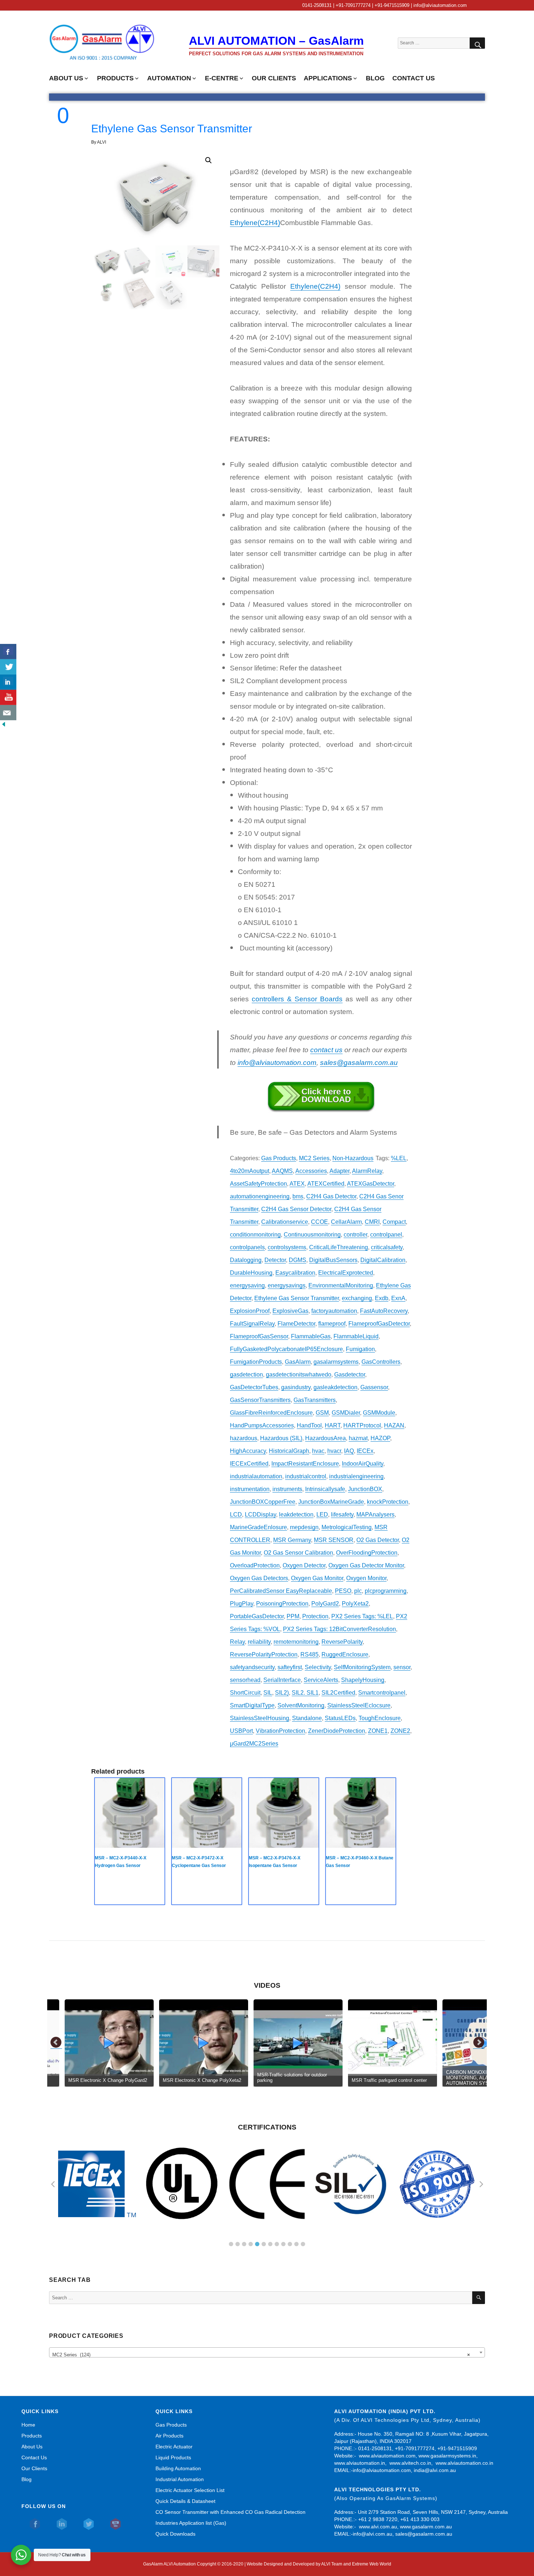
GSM (322, 1413)
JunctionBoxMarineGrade (331, 1502)
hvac (318, 1451)
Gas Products (279, 1158)
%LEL (399, 1158)
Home (28, 2425)
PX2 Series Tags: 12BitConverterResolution (339, 1629)
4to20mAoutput (250, 1171)
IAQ (349, 1451)
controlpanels (247, 1247)
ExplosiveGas (290, 1311)
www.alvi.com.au (378, 2527)
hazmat (358, 1438)
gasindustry (296, 1387)
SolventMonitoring (301, 1705)
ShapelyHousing (363, 1680)
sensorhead (245, 1680)
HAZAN (394, 1425)
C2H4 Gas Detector (331, 1196)
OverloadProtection (255, 1565)
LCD (236, 1515)
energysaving (247, 1285)
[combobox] (267, 2352)
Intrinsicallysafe (325, 1489)
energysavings (287, 1285)
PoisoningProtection (282, 1604)
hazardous (244, 1438)
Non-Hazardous (353, 1158)
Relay (237, 1642)
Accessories (311, 1171)
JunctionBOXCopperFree (263, 1502)
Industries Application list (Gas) (191, 2523)
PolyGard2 (325, 1604)
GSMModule (379, 1413)
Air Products (169, 2436)
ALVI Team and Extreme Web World (356, 2564)
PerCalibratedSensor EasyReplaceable (281, 1591)
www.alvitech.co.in (410, 2463)
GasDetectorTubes (254, 1387)
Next (479, 2043)
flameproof (332, 1324)
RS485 (310, 1654)
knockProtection (388, 1502)
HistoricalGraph (289, 1451)
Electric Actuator (174, 2447)
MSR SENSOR (334, 1540)
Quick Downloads (175, 2534)
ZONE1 (378, 1731)
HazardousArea (325, 1438)
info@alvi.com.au (373, 2534)
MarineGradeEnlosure (258, 1527)
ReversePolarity (342, 1642)
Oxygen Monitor (366, 1578)
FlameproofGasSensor (259, 1336)
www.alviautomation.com (387, 2456)
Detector (275, 1260)
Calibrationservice (285, 1222)
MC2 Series (314, 1158)
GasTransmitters (315, 1400)
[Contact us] (8, 713)
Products (32, 2436)
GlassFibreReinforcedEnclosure (271, 1413)
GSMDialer (346, 1413)
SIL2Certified (338, 1693)
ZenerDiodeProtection (337, 1731)
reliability (259, 1642)
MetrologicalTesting (347, 1527)
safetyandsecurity (252, 1667)
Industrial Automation (180, 2479)
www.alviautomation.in (360, 2463)
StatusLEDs (340, 1718)
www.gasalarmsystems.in (447, 2456)
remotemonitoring (296, 1642)
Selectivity (318, 1667)
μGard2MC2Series (254, 1744)
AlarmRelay (367, 1171)
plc (358, 1591)
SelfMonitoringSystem (362, 1667)
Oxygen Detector (304, 1565)
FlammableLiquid (356, 1336)
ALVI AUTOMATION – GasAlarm (276, 41)
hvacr (334, 1451)
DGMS (298, 1260)
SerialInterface (282, 1680)
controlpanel (386, 1235)
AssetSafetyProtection (258, 1184)
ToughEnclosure (380, 1718)
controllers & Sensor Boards (297, 999)
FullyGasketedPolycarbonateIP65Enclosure (286, 1349)
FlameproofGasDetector (379, 1324)
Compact (394, 1222)
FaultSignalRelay (252, 1324)
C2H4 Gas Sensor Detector (296, 1209)
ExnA (398, 1298)
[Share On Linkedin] (8, 682)
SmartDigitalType (252, 1705)
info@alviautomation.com (382, 2470)
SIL (268, 1693)
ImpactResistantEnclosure (305, 1464)
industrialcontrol (306, 1476)
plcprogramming (386, 1591)
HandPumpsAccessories (262, 1425)
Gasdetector (350, 1375)
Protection (315, 1616)
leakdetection (296, 1515)
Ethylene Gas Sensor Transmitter (297, 1298)
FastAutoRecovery (384, 1311)
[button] (209, 160)
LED (322, 1515)
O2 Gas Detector (378, 1540)
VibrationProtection (280, 1731)
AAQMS (282, 1171)
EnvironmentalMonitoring (341, 1285)
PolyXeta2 (355, 1604)
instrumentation (250, 1489)
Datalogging (246, 1260)
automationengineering (260, 1196)
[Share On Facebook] (8, 652)
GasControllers (381, 1362)
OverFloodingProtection (367, 1553)
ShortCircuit (245, 1693)
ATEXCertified (326, 1184)
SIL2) (282, 1693)
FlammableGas (311, 1336)
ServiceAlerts (321, 1680)
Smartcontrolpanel (382, 1693)
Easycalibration (295, 1273)
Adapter (339, 1171)
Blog (27, 2479)
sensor (402, 1667)
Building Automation (178, 2468)
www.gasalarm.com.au (425, 2527)
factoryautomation (334, 1311)
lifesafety (342, 1515)
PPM (293, 1616)
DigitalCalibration (383, 1260)
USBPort (241, 1731)
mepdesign (304, 1527)
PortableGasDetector (257, 1616)
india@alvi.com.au (435, 2470)
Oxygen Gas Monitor (317, 1578)
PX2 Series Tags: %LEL (362, 1616)
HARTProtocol (362, 1425)
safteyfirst (290, 1667)
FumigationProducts (256, 1362)
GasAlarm (298, 1362)
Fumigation (360, 1349)
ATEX (297, 1184)
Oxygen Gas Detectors (259, 1578)
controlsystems (287, 1247)
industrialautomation (256, 1476)
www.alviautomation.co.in (464, 2463)
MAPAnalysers (375, 1515)
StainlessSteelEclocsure (359, 1705)
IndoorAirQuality (363, 1464)
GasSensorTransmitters (260, 1400)
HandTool (309, 1425)
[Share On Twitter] (8, 667)
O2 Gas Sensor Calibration (298, 1553)
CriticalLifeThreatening (339, 1247)
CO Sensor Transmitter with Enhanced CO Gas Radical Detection (230, 2512)
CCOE (319, 1222)
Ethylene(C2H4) (255, 223)
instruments (287, 1489)
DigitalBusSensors (333, 1260)
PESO (343, 1591)
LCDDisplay (260, 1515)
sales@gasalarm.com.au (359, 1063)
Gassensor (374, 1387)
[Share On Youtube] (8, 697)
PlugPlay (242, 1604)
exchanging (357, 1298)
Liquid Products (173, 2457)
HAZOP (380, 1438)
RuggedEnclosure (345, 1654)
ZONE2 (400, 1731)
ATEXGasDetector (371, 1184)
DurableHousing (251, 1273)
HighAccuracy (248, 1451)
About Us (32, 2447)
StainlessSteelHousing (260, 1718)
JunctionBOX (365, 1489)
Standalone (307, 1718)
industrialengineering (356, 1476)
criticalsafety (387, 1247)
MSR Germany (292, 1540)
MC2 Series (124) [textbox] (261, 2355)
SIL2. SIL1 (305, 1693)
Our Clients (34, 2468)
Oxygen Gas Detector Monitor (366, 1565)
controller (355, 1235)
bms (298, 1196)
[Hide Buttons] (4, 724)
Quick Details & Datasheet (185, 2501)
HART (333, 1425)
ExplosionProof (250, 1311)
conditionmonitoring (255, 1235)
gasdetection (246, 1375)
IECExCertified (249, 1464)
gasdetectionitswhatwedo (299, 1375)
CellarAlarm (346, 1222)
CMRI (372, 1222)
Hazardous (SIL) (281, 1438)
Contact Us (34, 2457)
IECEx (365, 1451)
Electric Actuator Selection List (190, 2490)
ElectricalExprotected (346, 1273)
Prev (56, 2043)
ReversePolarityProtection (264, 1654)
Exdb (382, 1298)
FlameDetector (296, 1324)
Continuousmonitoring (312, 1235)
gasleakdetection (335, 1387)
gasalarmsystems (336, 1362)
